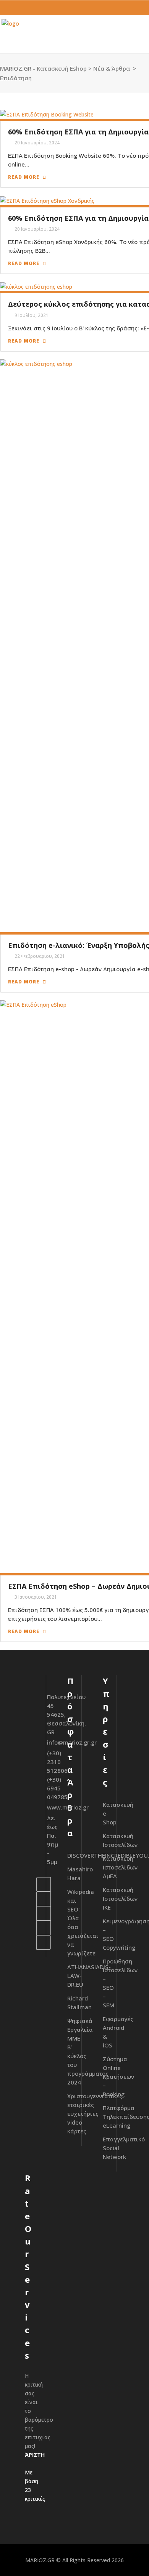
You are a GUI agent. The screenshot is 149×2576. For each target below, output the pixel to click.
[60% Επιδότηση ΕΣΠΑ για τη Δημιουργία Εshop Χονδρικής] (47, 200)
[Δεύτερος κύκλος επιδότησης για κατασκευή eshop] (36, 286)
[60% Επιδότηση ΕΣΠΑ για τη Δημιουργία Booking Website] (47, 114)
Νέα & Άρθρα (112, 68)
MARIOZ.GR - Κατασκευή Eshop (43, 68)
